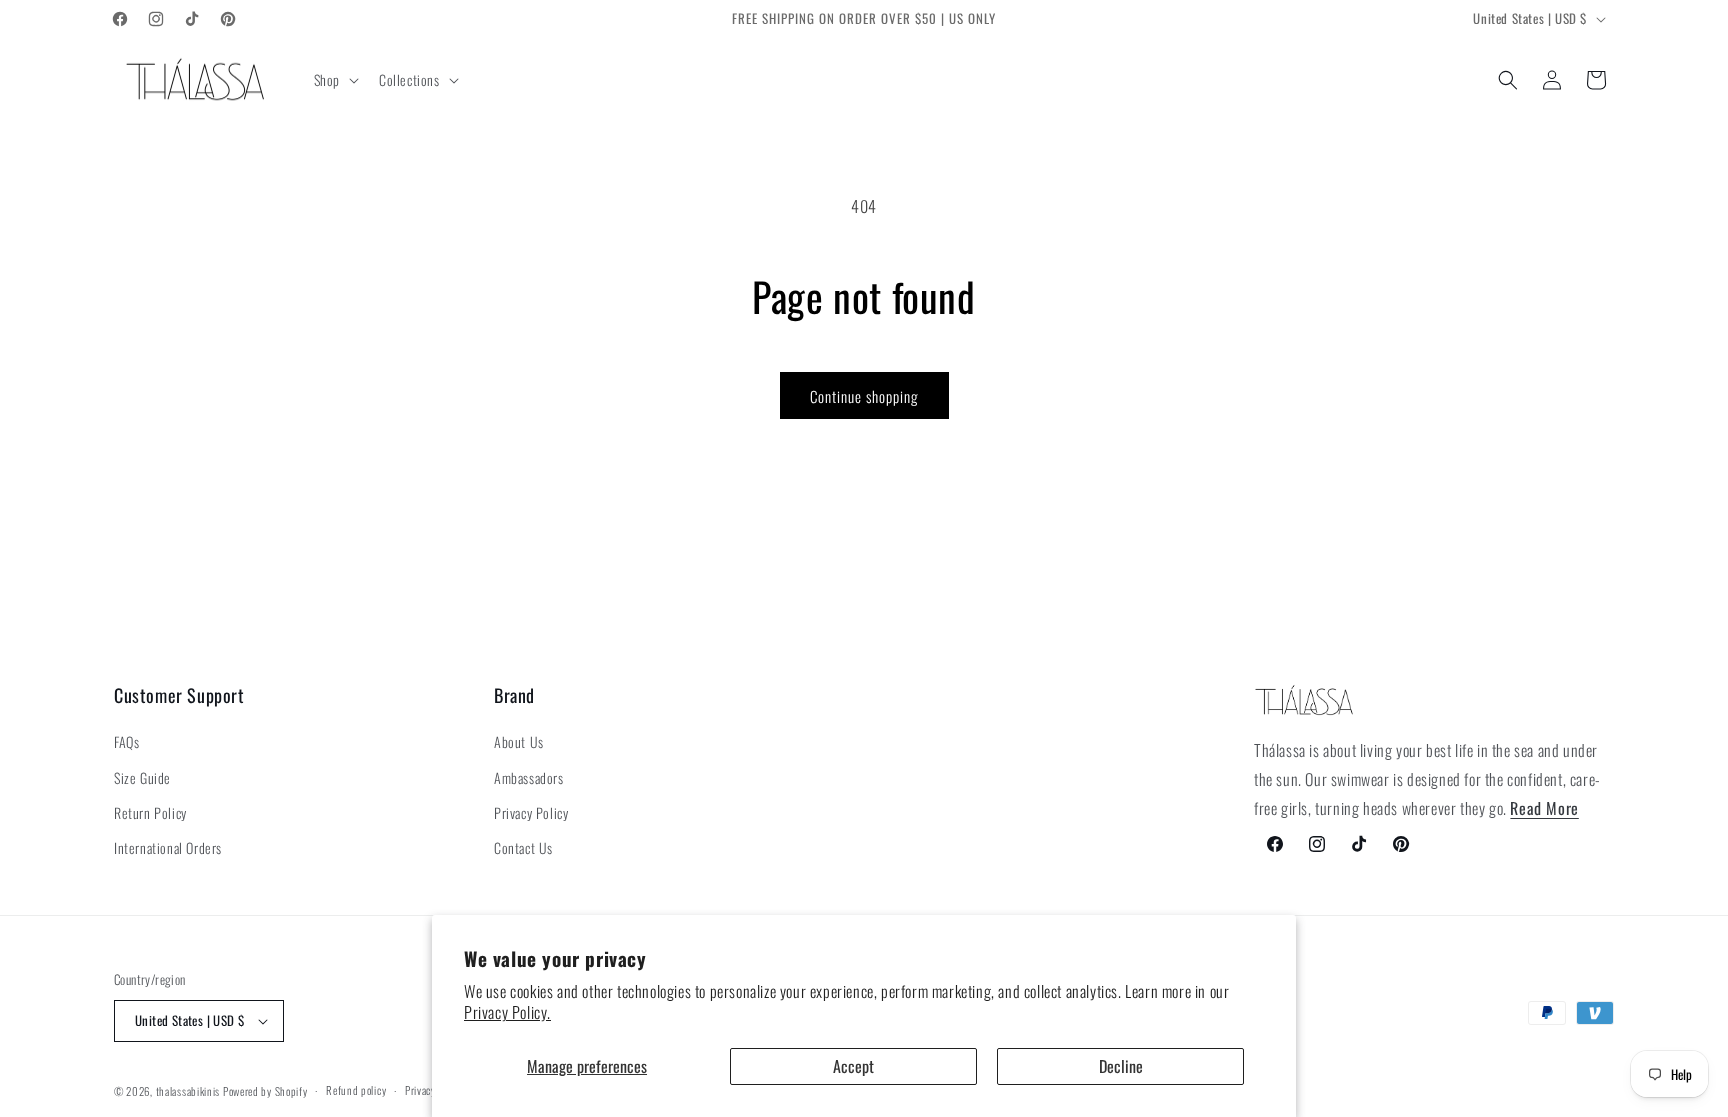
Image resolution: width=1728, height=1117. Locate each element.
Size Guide (142, 777)
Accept (853, 1066)
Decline (1121, 1066)
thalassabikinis (188, 1091)
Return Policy (150, 812)
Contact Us (523, 847)
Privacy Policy (531, 812)
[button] (334, 80)
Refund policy (356, 1090)
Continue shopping (864, 396)
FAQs (126, 741)
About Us (519, 741)
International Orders (168, 847)
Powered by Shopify (265, 1091)
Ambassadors (529, 777)
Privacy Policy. (507, 1012)
